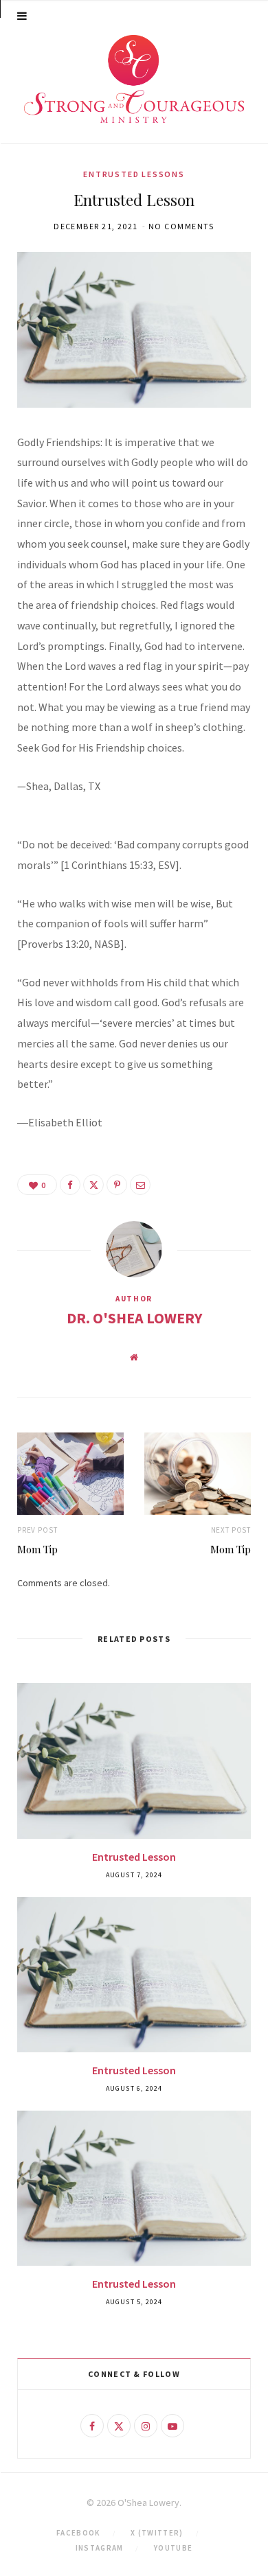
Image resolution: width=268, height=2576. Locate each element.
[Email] (140, 1185)
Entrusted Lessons (134, 174)
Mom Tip (37, 1549)
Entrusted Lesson (134, 1857)
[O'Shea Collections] (134, 79)
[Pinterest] (117, 1185)
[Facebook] (70, 1185)
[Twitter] (93, 1185)
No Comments (181, 226)
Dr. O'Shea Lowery (134, 1318)
